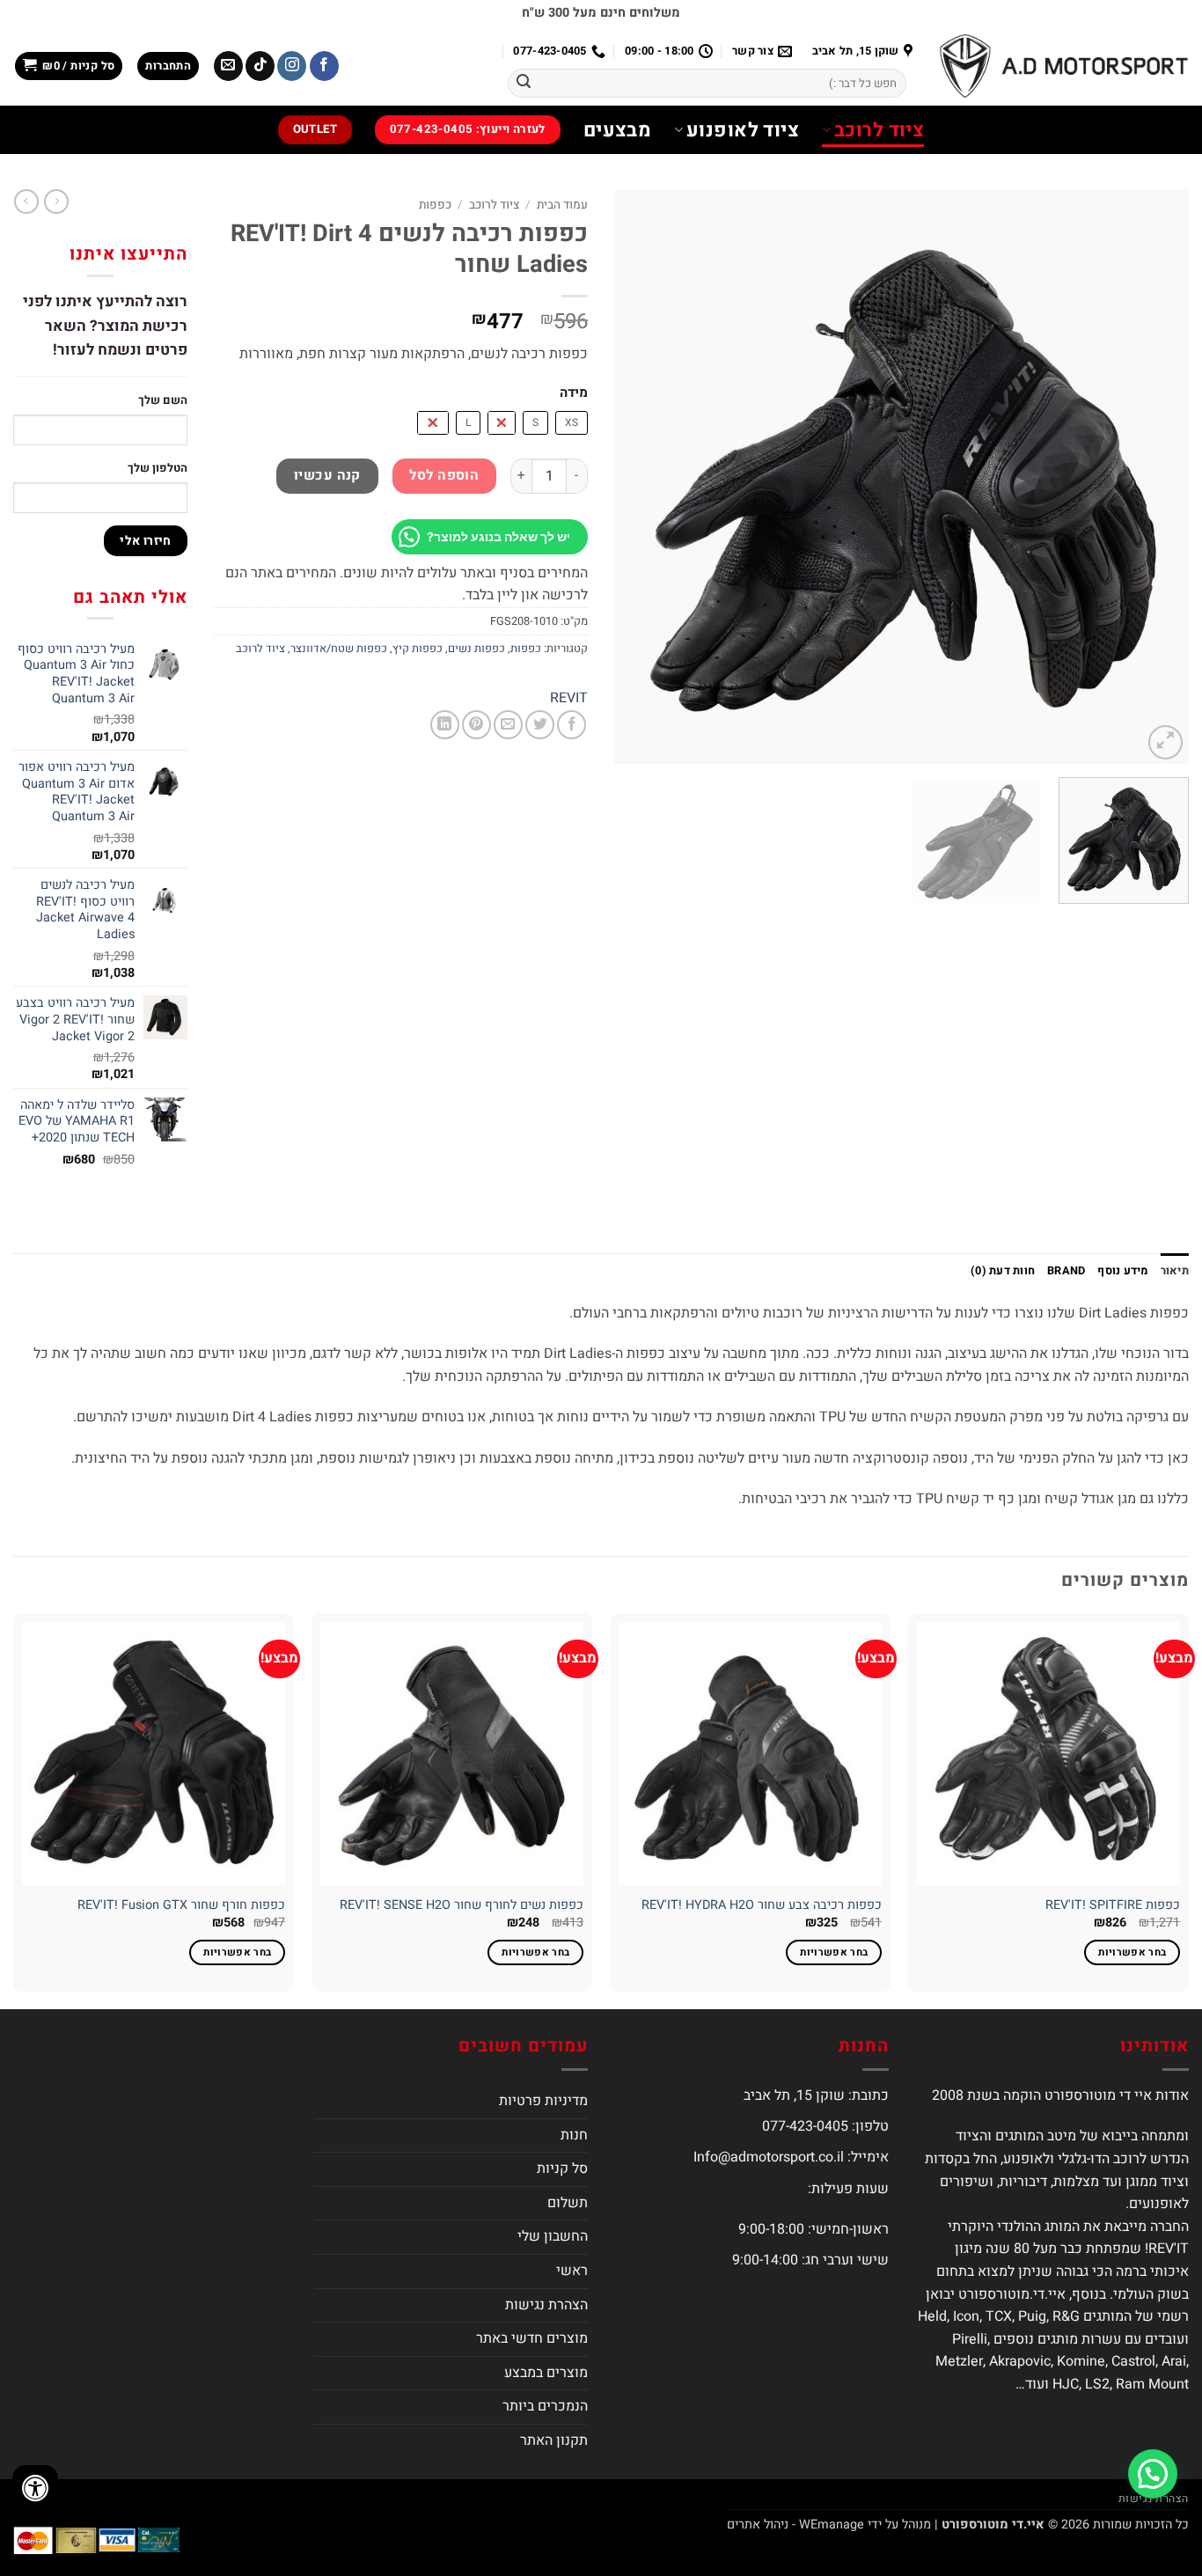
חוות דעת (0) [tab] (1003, 1271)
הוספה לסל (444, 476)
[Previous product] (26, 202)
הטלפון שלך (158, 468)
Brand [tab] (1066, 1271)
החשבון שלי (553, 2236)
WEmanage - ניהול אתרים (795, 2525)
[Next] (635, 477)
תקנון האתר (554, 2440)
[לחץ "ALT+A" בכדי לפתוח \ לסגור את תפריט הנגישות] (35, 2488)
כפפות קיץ (418, 649)
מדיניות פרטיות (543, 2101)
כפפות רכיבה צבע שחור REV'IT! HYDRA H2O (762, 1906)
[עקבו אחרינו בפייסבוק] (324, 66)
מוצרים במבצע (546, 2373)
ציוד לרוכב (879, 130)
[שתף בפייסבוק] (572, 725)
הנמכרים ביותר (545, 2406)
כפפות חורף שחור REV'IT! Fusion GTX (181, 1906)
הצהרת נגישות (546, 2305)
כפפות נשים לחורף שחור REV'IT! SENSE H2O (462, 1906)
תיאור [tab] (1175, 1271)
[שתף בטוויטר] (540, 725)
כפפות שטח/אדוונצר (339, 649)
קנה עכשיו (327, 476)
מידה (574, 393)
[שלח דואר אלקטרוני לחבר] (508, 725)
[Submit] (524, 84)
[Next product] (56, 202)
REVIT (569, 698)
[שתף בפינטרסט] (476, 725)
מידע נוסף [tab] (1122, 1271)
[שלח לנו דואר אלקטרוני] (228, 66)
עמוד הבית (562, 205)
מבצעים (618, 130)
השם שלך (163, 400)
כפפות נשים (476, 649)
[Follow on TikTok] (260, 66)
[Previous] (1155, 477)
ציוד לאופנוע (743, 130)
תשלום (568, 2203)
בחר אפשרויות (1132, 1952)
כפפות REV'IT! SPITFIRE (1113, 1906)
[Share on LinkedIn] (445, 725)
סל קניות (562, 2169)
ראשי (572, 2271)
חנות (574, 2135)
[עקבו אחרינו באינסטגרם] (292, 66)
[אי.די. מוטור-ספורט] (1064, 66)
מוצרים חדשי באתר (532, 2338)
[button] (168, 66)
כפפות (435, 205)
